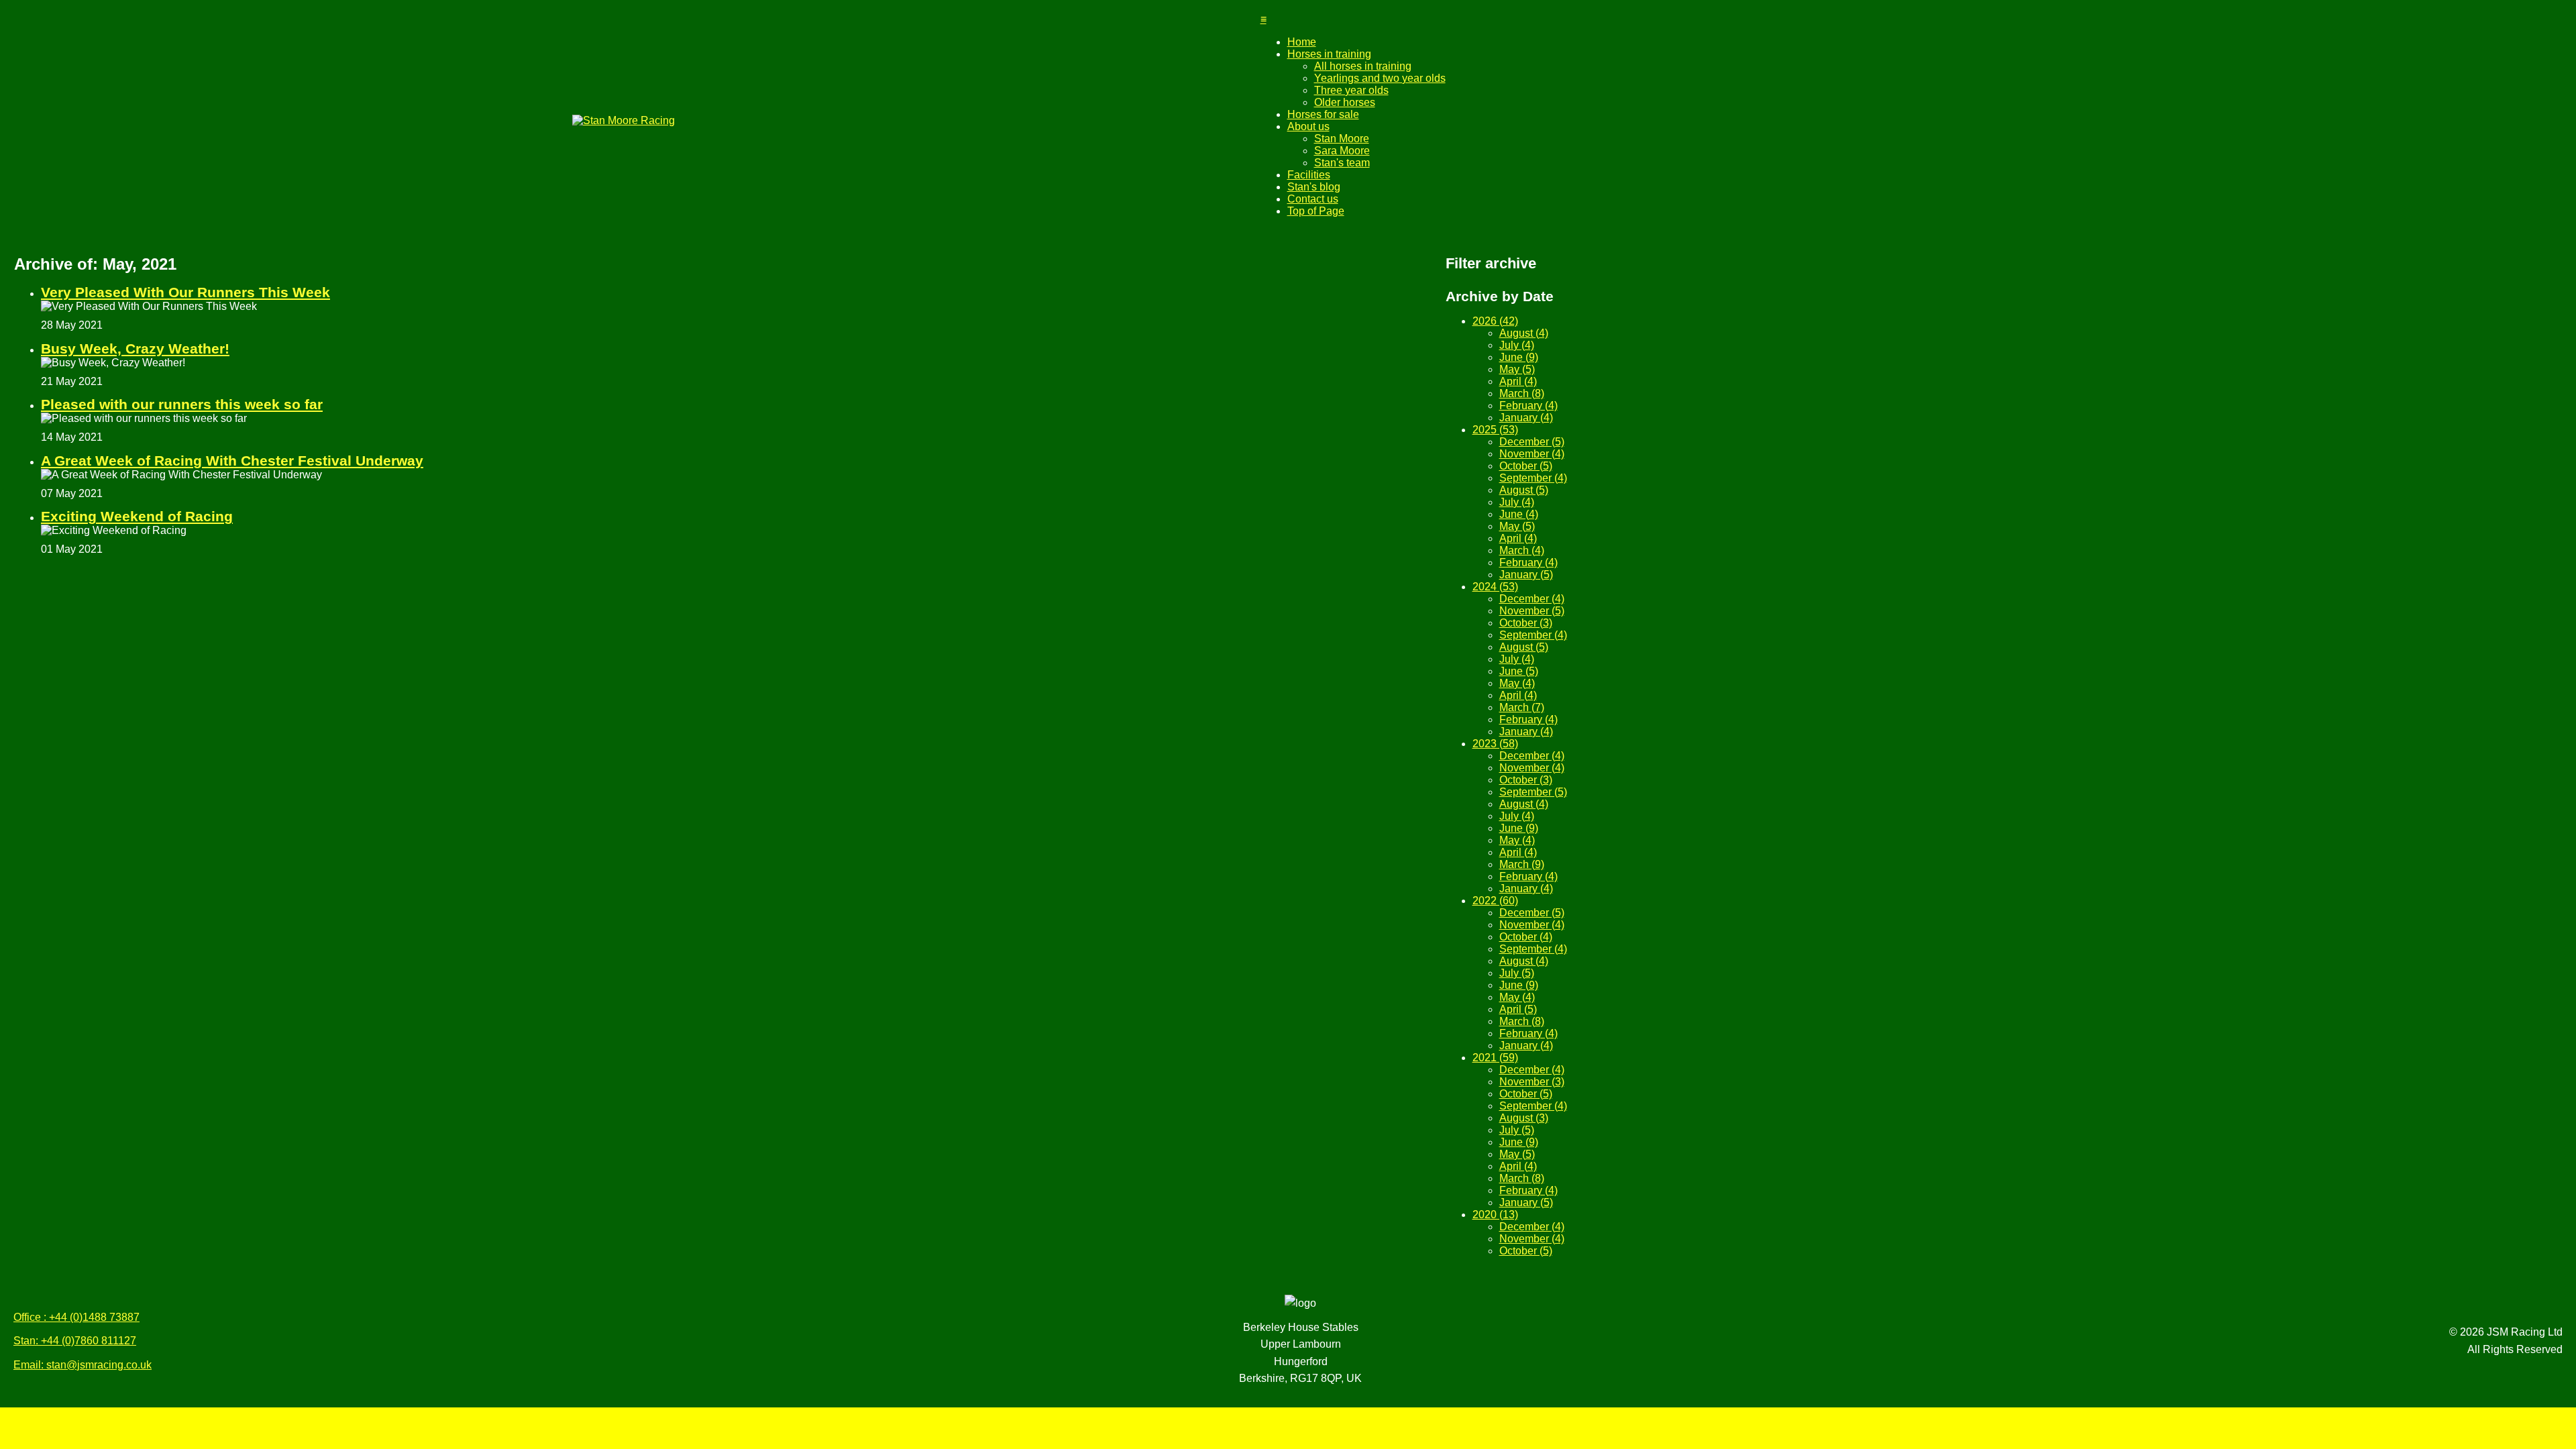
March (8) (1522, 393)
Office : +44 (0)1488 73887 (76, 1317)
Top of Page (1316, 211)
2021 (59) (1495, 1058)
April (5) (1518, 1009)
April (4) (1518, 381)
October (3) (1526, 623)
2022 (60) (1495, 901)
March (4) (1522, 550)
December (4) (1532, 599)
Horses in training (1329, 54)
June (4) (1519, 514)
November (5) (1532, 611)
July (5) (1517, 973)
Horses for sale (1323, 114)
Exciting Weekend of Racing (137, 516)
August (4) (1524, 333)
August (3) (1524, 1118)
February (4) (1528, 406)
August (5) (1524, 490)
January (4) (1526, 418)
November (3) (1532, 1082)
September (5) (1533, 792)
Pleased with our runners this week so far (182, 404)
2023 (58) (1495, 744)
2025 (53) (1495, 430)
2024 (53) (1495, 587)
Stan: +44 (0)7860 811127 (75, 1341)
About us (1308, 126)
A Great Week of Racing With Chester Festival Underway (232, 461)
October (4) (1526, 937)
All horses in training (1363, 66)
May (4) (1517, 683)
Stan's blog (1314, 187)
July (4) (1517, 345)
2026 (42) (1495, 321)
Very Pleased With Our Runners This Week (185, 292)
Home (1302, 42)
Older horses (1345, 102)
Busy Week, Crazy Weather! (135, 348)
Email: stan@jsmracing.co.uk (83, 1365)
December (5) (1532, 442)
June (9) (1519, 357)
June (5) (1519, 671)
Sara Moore (1342, 151)
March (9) (1522, 864)
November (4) (1532, 454)
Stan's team (1342, 163)
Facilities (1309, 175)
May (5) (1517, 369)
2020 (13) (1495, 1215)
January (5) (1526, 575)
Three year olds (1351, 90)
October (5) (1526, 466)
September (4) (1533, 478)
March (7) (1522, 707)
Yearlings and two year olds (1380, 78)
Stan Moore (1342, 139)
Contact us (1313, 199)
